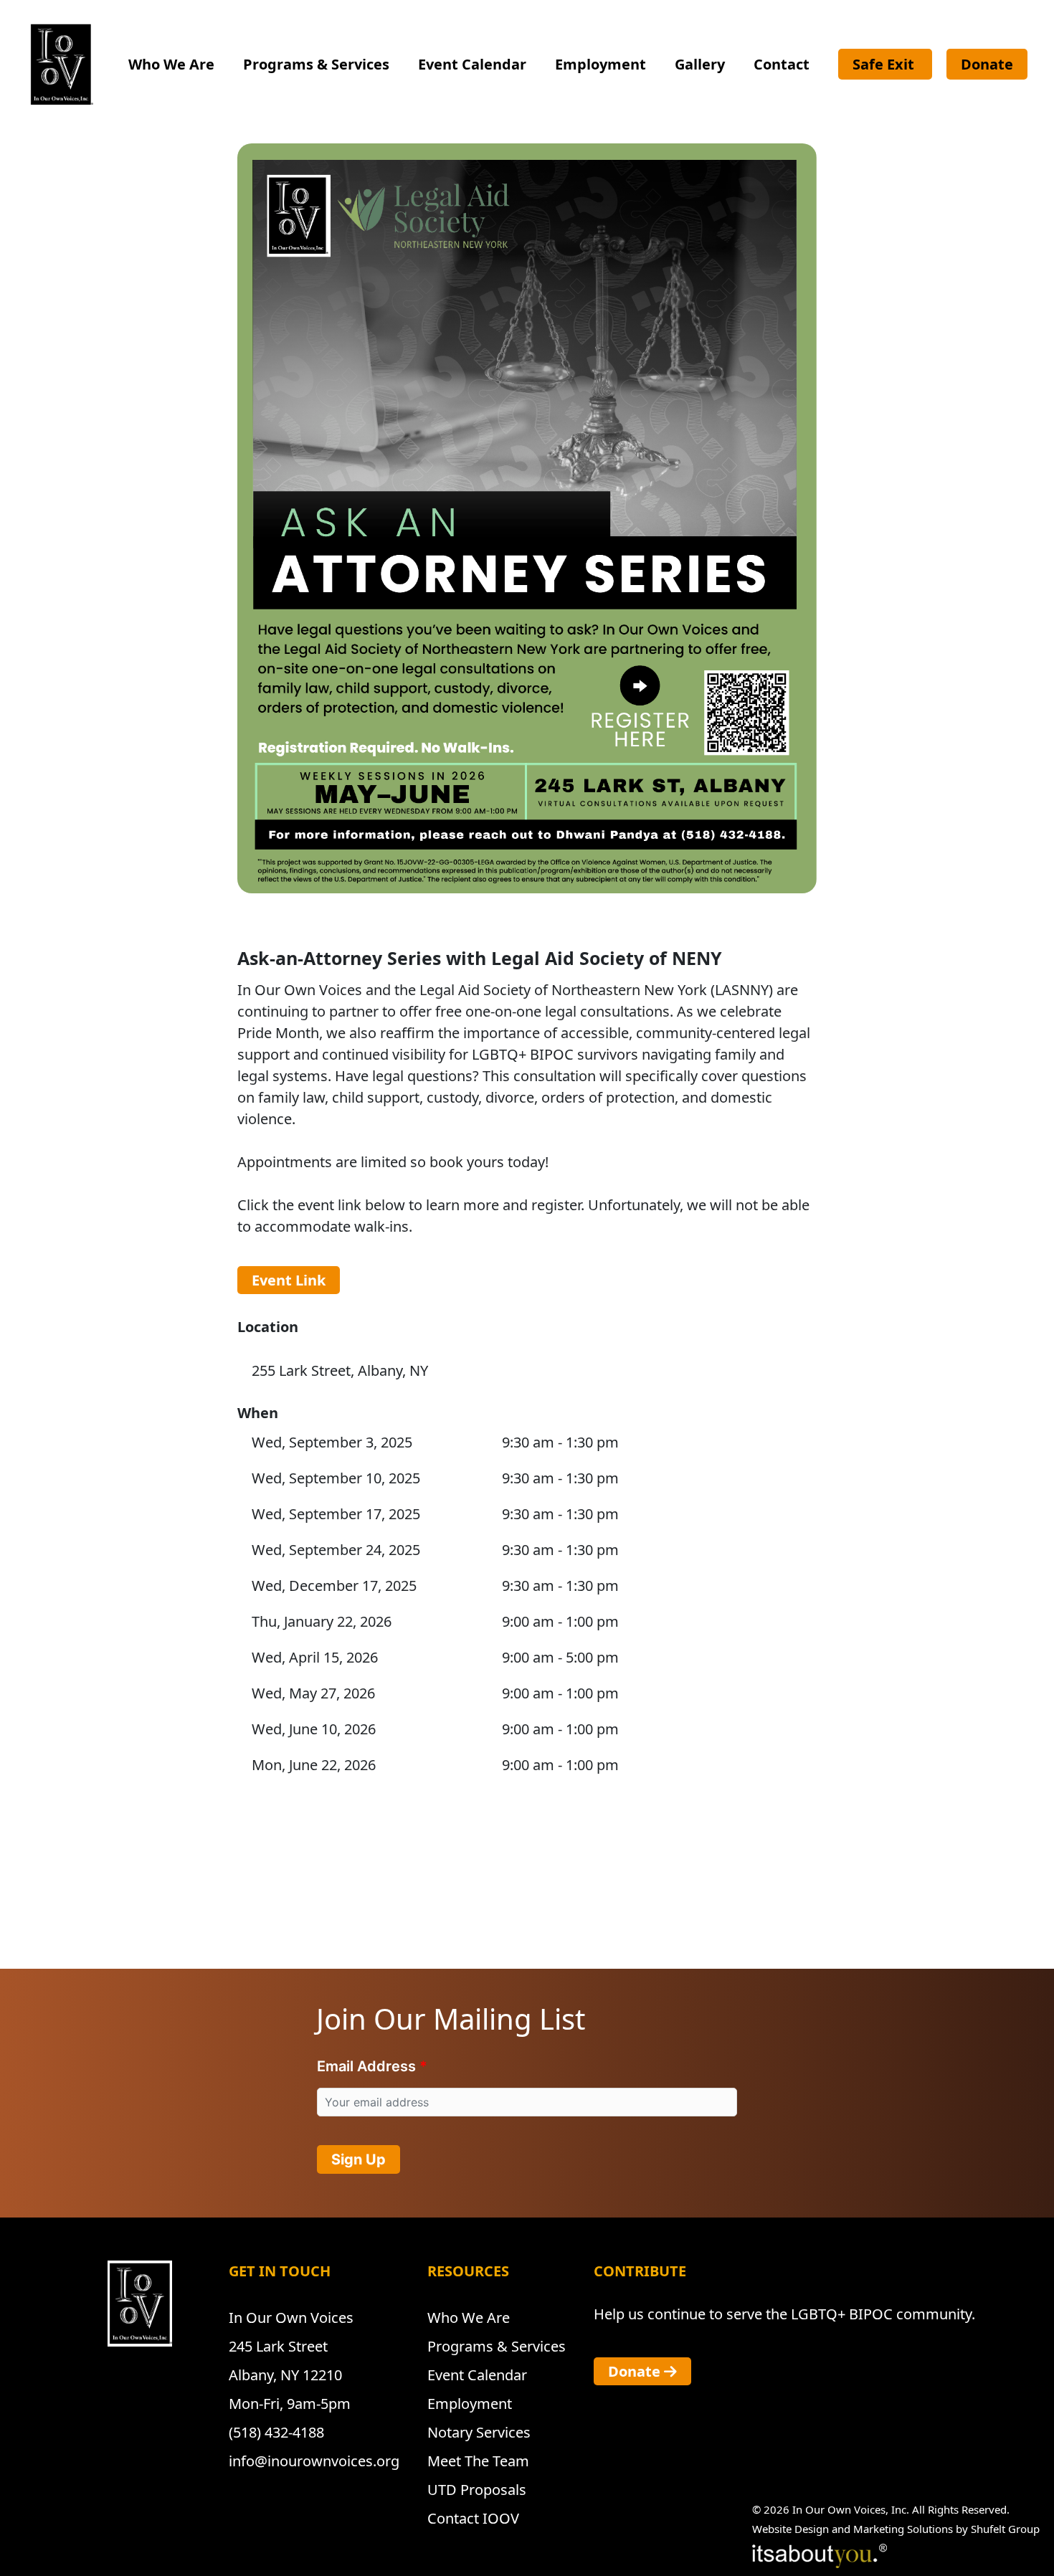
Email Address (366, 2066)
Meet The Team (478, 2461)
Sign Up (359, 2159)
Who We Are (171, 64)
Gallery (700, 64)
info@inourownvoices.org (314, 2461)
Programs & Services (316, 64)
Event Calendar (472, 64)
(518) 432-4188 (276, 2432)
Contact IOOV (473, 2518)
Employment (600, 64)
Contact (782, 64)
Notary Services (479, 2432)
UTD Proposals (477, 2490)
